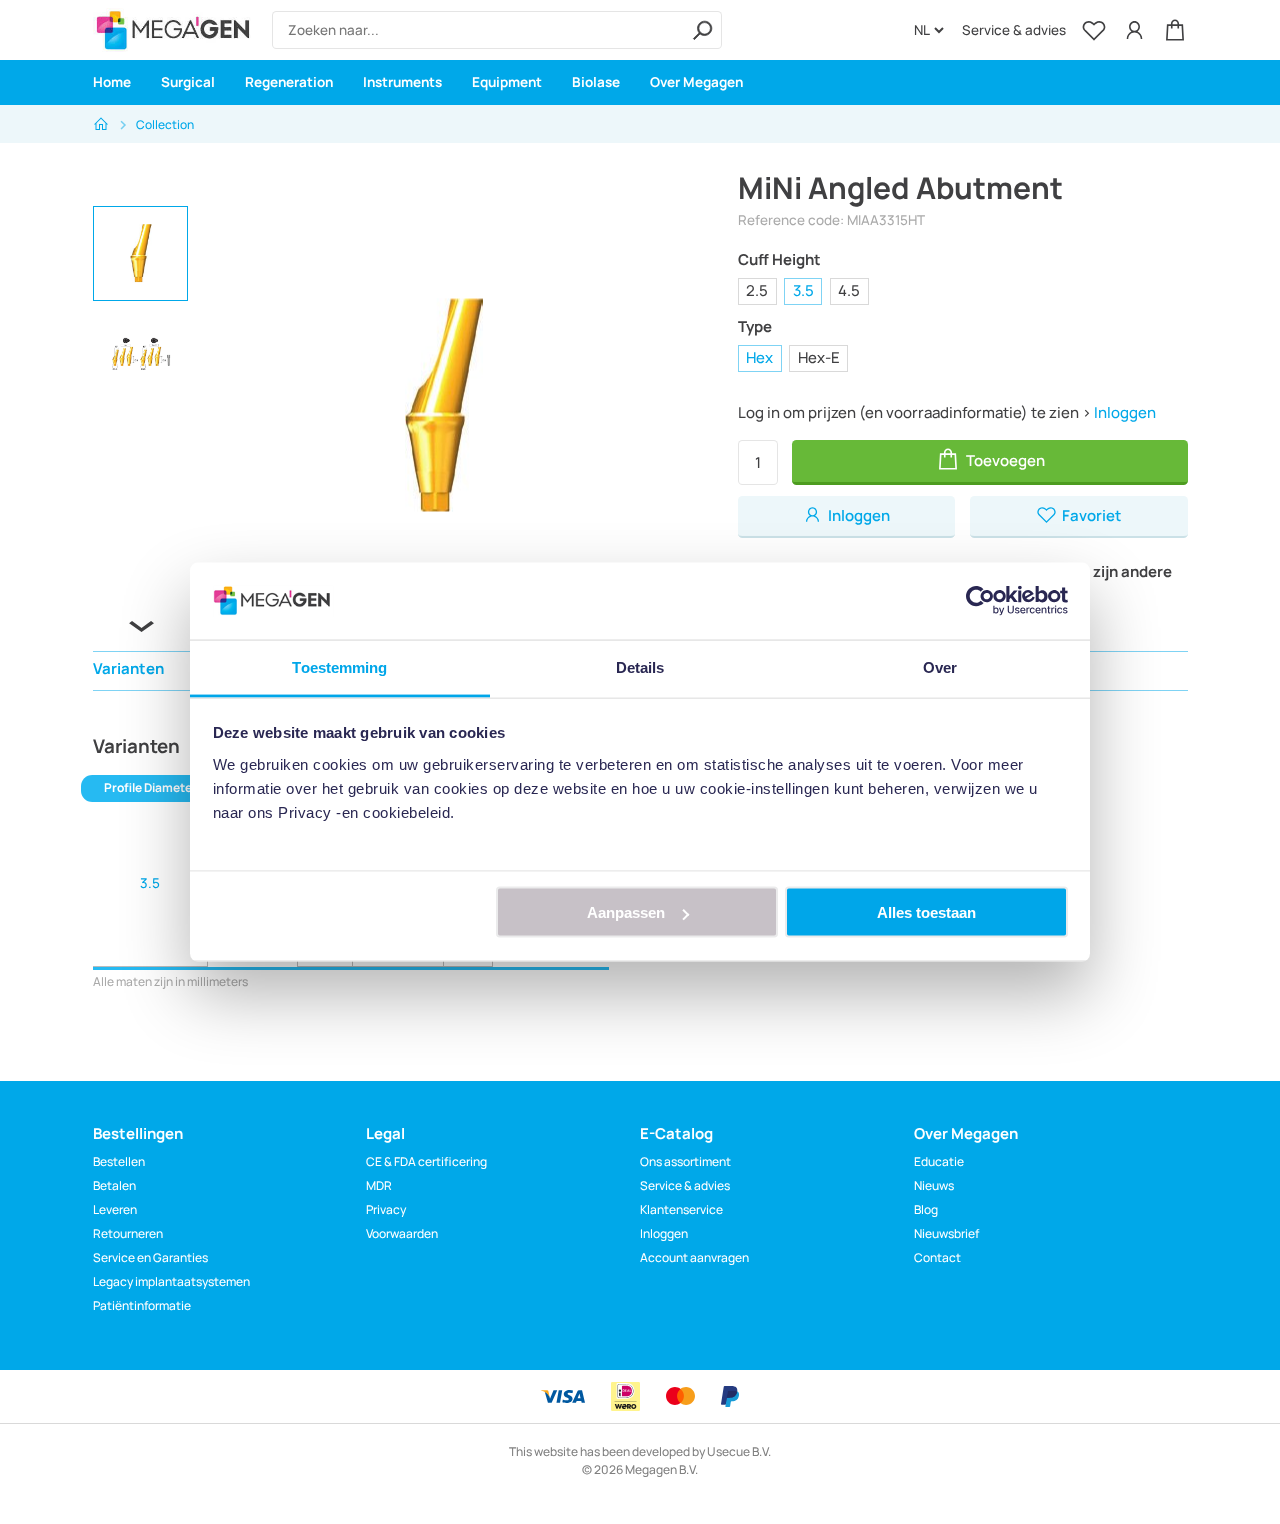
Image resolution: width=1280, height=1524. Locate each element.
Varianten (128, 668)
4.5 (849, 290)
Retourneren (128, 1233)
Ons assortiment (685, 1161)
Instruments (402, 82)
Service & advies (1014, 30)
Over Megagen (696, 82)
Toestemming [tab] (339, 666)
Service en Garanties (150, 1257)
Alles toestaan (926, 912)
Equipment (507, 82)
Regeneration (289, 82)
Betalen (114, 1185)
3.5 (803, 290)
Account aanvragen (694, 1257)
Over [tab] (940, 666)
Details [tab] (640, 666)
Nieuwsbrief (946, 1233)
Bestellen (119, 1161)
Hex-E (819, 357)
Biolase (596, 82)
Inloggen (1125, 412)
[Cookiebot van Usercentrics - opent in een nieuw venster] (980, 601)
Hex (759, 357)
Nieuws (934, 1185)
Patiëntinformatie (142, 1305)
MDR (379, 1185)
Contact (937, 1257)
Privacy (386, 1209)
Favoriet (1090, 515)
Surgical (188, 82)
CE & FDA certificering (426, 1161)
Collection (165, 124)
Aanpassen (626, 912)
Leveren (115, 1209)
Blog (926, 1209)
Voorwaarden (402, 1233)
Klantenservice (681, 1209)
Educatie (939, 1161)
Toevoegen (1004, 460)
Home (112, 82)
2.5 (757, 290)
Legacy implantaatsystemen (171, 1281)
